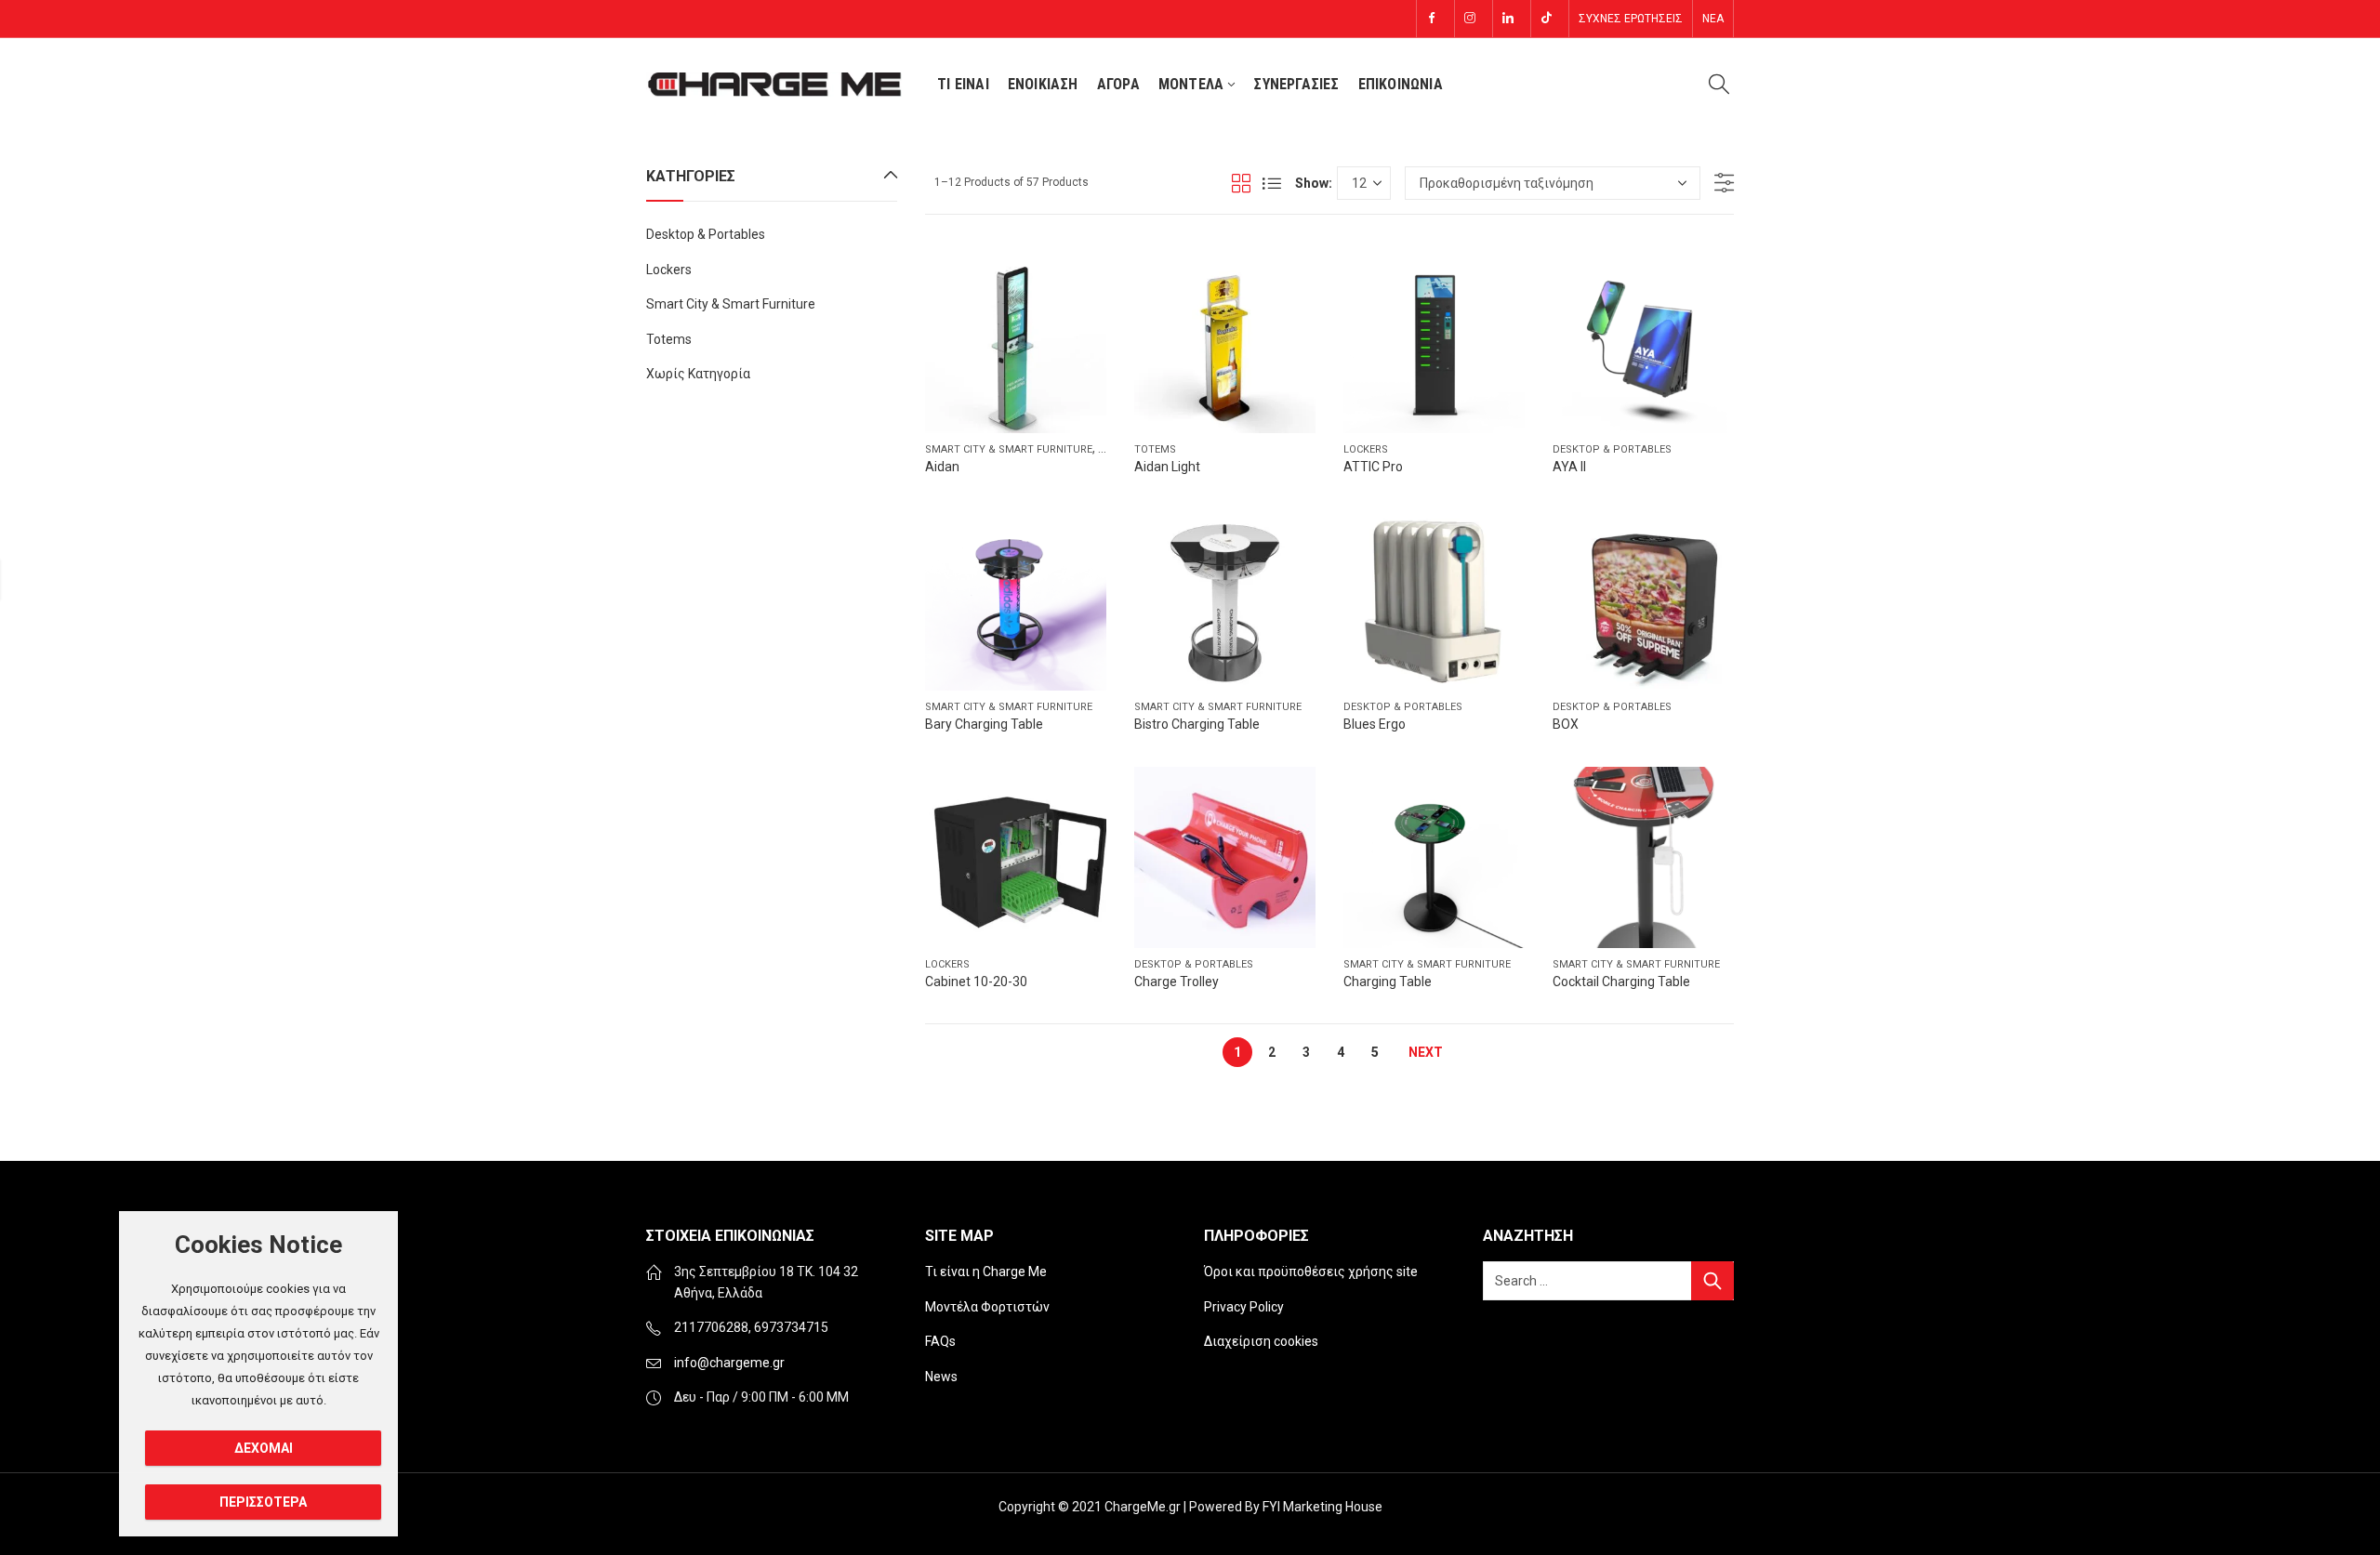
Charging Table (1388, 982)
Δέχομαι (264, 1448)
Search (1712, 1281)
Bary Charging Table (984, 724)
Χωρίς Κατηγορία (698, 374)
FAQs (940, 1341)
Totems (1155, 449)
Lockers (1366, 449)
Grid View (1241, 183)
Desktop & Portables (1612, 449)
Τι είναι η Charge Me (986, 1272)
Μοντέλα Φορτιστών (987, 1307)
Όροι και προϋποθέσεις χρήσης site (1311, 1272)
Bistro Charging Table (1197, 724)
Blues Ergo (1375, 724)
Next (1426, 1052)
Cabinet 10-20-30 (976, 982)
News (941, 1377)
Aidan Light (1167, 467)
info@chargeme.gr (729, 1363)
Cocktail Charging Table (1621, 982)
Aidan (942, 467)
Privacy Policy (1244, 1307)
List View (1272, 183)
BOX (1566, 724)
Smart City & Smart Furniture (1009, 449)
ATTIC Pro (1373, 467)
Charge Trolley (1177, 982)
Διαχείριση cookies (1261, 1341)
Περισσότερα (263, 1502)
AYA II (1569, 467)
